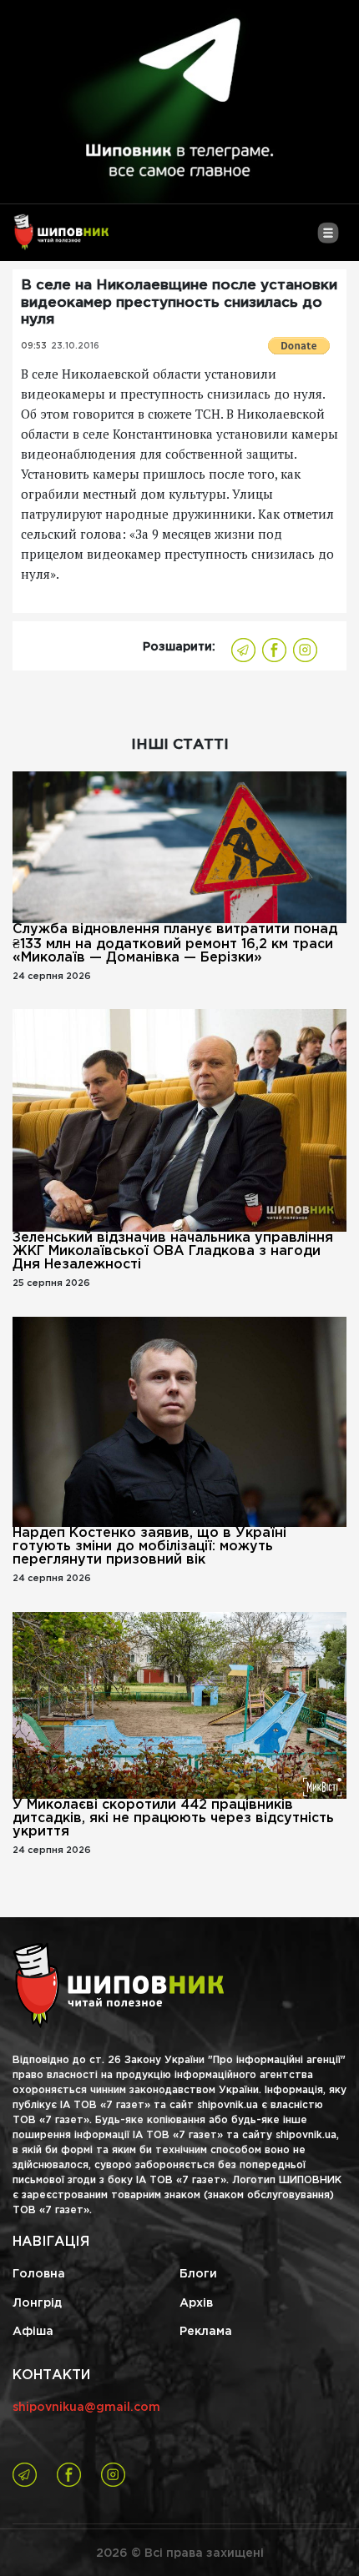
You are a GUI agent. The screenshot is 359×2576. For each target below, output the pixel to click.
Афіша (33, 2332)
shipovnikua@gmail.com (86, 2408)
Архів (196, 2303)
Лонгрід (37, 2303)
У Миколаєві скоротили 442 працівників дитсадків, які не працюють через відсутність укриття (173, 1818)
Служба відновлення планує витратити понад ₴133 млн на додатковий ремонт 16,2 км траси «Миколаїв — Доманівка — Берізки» (175, 944)
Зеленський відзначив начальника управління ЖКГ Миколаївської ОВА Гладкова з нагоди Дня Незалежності (173, 1251)
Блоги (198, 2274)
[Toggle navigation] (328, 239)
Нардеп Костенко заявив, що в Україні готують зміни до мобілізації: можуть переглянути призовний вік (149, 1547)
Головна (39, 2274)
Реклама (206, 2332)
